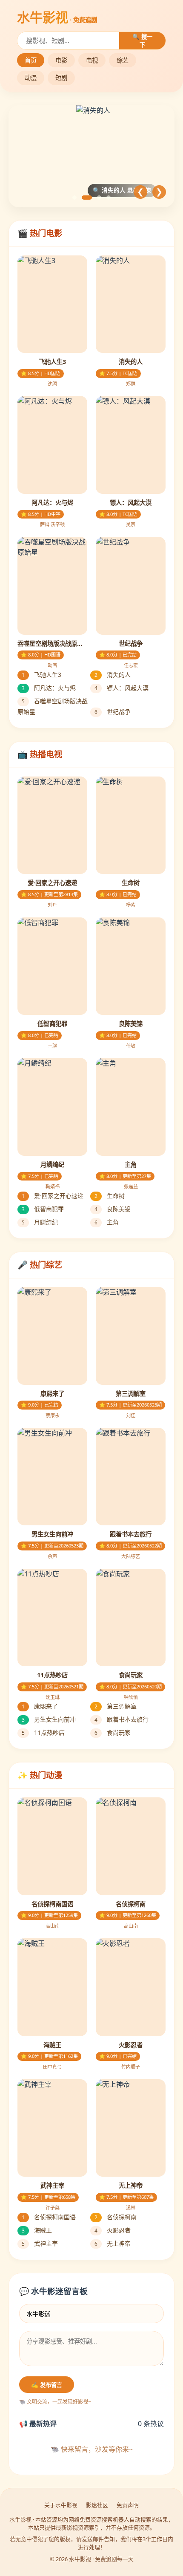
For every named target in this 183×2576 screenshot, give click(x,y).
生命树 (110, 1196)
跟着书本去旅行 (122, 1719)
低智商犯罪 (43, 1209)
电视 (92, 60)
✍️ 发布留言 (47, 2385)
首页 (31, 60)
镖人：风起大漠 (122, 688)
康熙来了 (40, 1706)
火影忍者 (113, 2230)
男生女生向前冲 (49, 1719)
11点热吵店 (43, 1732)
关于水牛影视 (61, 2505)
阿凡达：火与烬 (49, 688)
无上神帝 (113, 2243)
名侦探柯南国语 (49, 2217)
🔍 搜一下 (142, 41)
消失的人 (113, 675)
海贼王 (37, 2230)
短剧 (61, 78)
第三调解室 (116, 1706)
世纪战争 (113, 712)
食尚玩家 (113, 1732)
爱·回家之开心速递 (53, 1196)
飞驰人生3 (41, 675)
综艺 (123, 60)
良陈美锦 (113, 1209)
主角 (107, 1222)
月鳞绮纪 (40, 1222)
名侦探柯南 (116, 2217)
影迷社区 (97, 2505)
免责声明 (128, 2505)
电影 (61, 60)
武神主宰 (40, 2243)
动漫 (31, 78)
